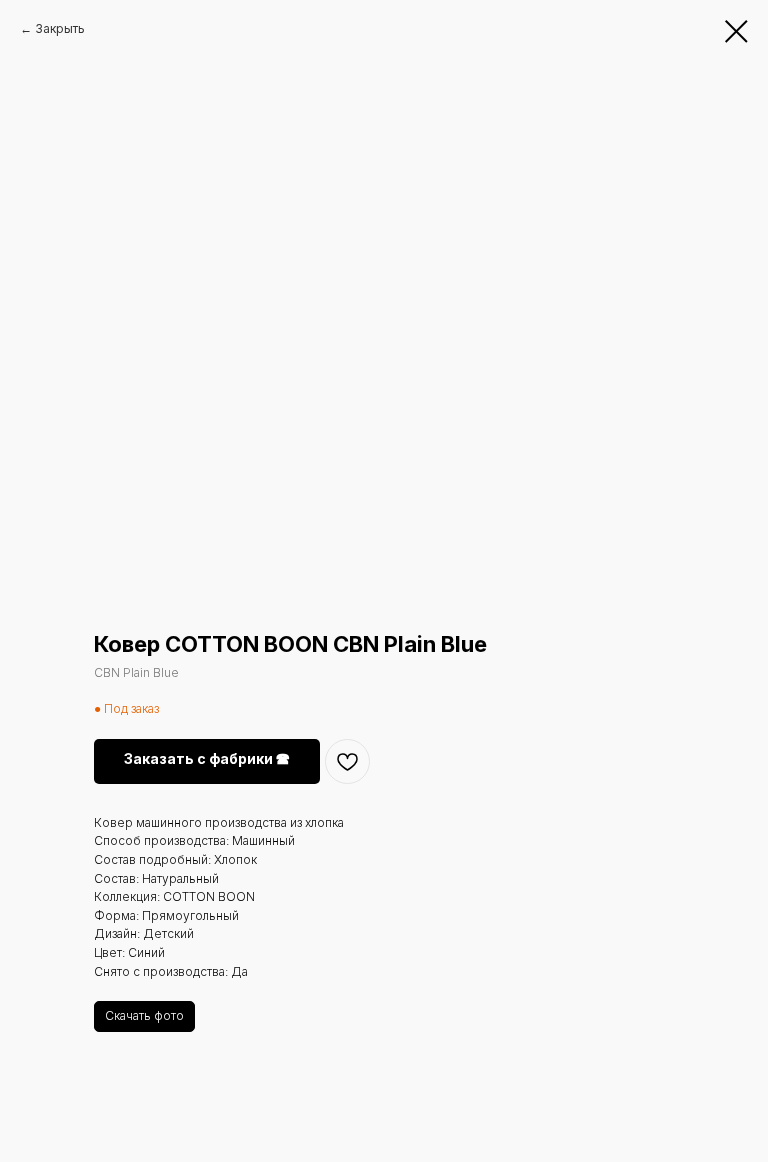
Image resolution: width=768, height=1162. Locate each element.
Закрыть (60, 28)
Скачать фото (144, 1015)
